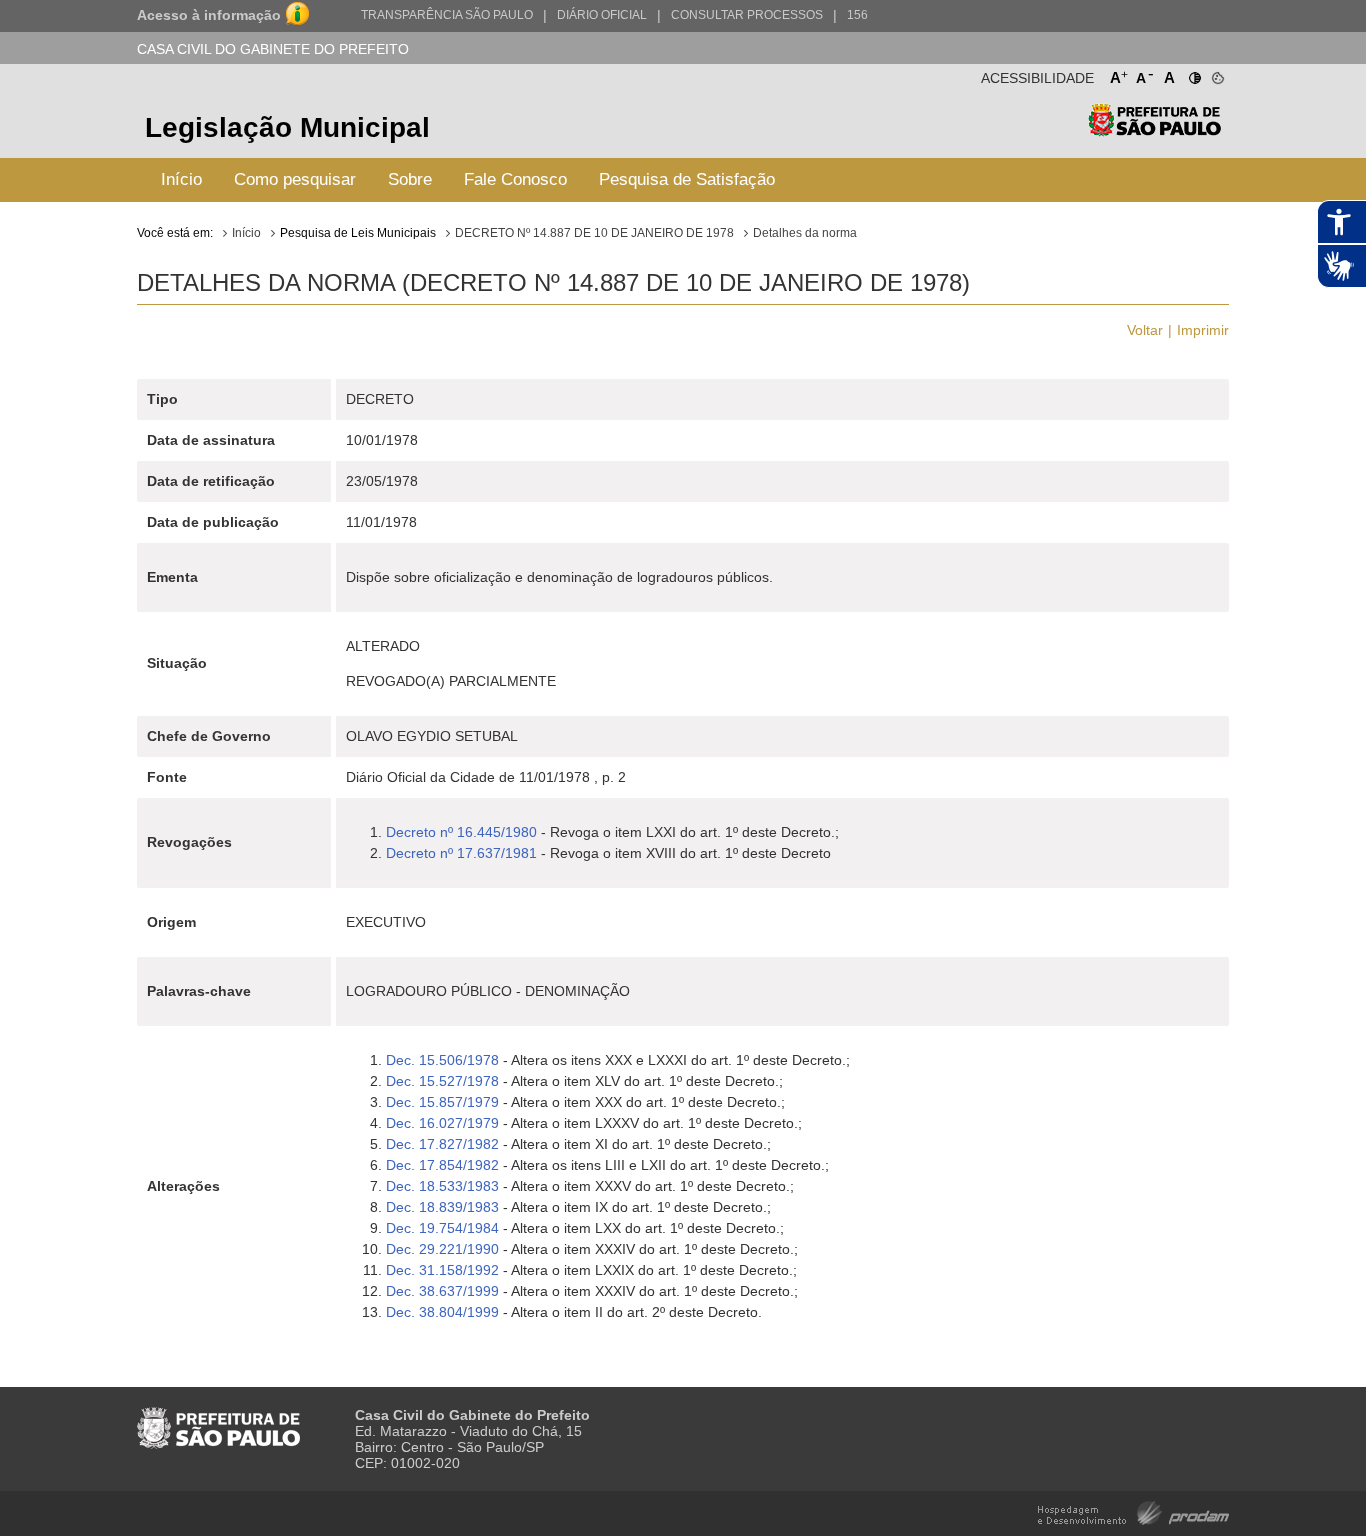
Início (181, 179)
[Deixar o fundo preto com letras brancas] (1193, 74)
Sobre (410, 179)
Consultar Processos (747, 15)
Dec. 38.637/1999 (442, 1291)
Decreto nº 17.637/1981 (461, 853)
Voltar (1145, 330)
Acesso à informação (209, 15)
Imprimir (1203, 330)
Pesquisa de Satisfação (687, 179)
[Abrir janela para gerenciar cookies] (1216, 74)
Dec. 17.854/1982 (442, 1165)
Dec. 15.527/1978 (442, 1081)
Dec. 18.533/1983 (442, 1186)
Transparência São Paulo (447, 15)
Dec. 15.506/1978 (442, 1060)
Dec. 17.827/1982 (442, 1144)
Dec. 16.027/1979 (442, 1123)
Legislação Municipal (287, 127)
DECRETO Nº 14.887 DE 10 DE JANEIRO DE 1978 (594, 233)
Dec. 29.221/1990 (442, 1249)
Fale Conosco (515, 179)
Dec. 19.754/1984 (442, 1228)
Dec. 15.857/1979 (442, 1102)
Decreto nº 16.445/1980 (461, 832)
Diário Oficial (602, 15)
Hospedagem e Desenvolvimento (1133, 1511)
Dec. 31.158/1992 (442, 1270)
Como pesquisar (295, 179)
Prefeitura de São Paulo (1154, 130)
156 (857, 15)
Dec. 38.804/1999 (442, 1312)
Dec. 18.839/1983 (442, 1207)
